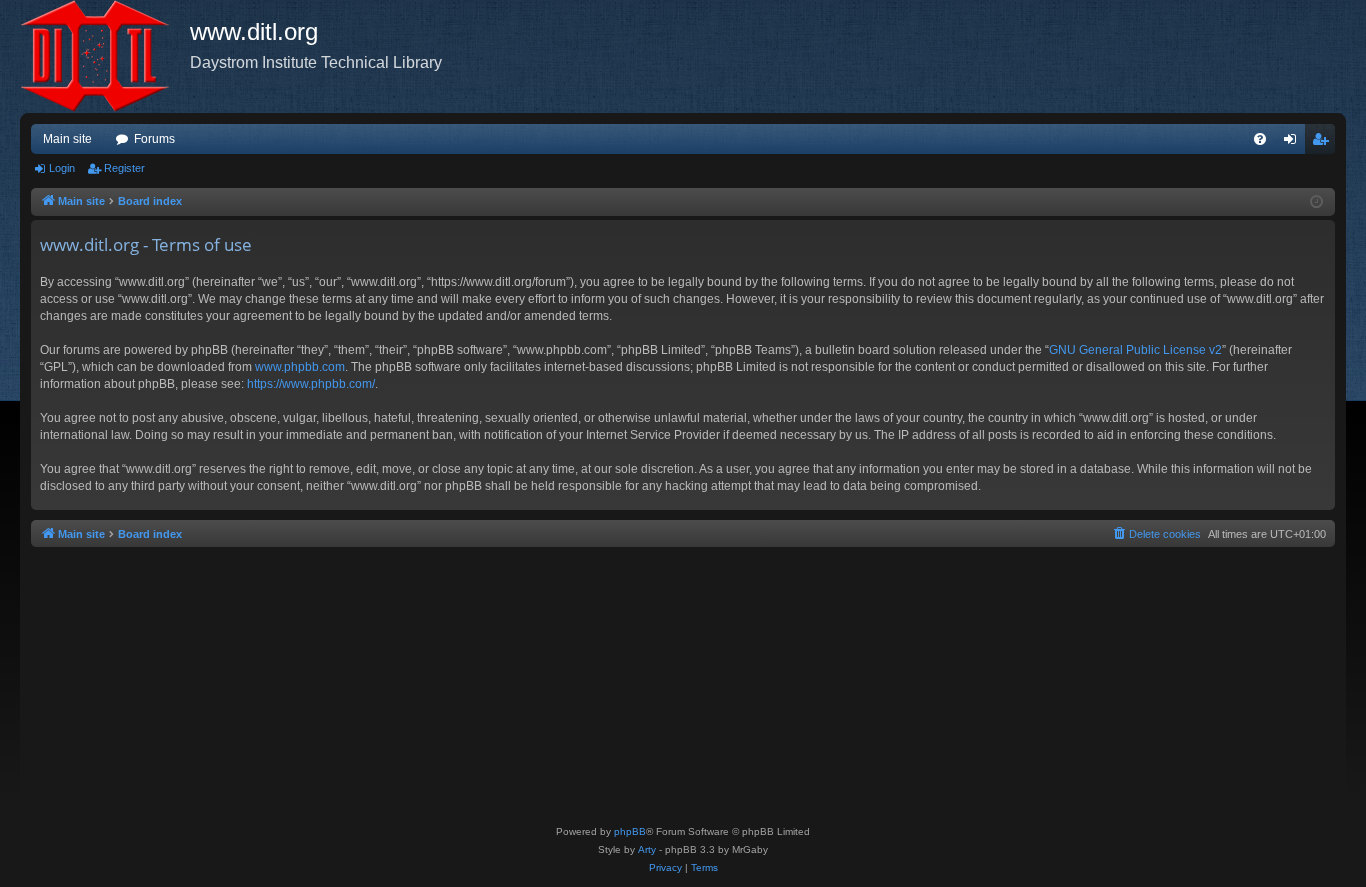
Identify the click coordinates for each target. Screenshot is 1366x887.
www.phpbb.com (300, 367)
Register (124, 168)
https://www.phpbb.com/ (311, 384)
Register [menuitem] (1324, 143)
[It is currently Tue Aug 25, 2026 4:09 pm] (1316, 202)
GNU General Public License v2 (1135, 350)
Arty (647, 849)
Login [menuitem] (1294, 143)
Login (62, 168)
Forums (154, 139)
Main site (67, 139)
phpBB (630, 831)
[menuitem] (1260, 139)
